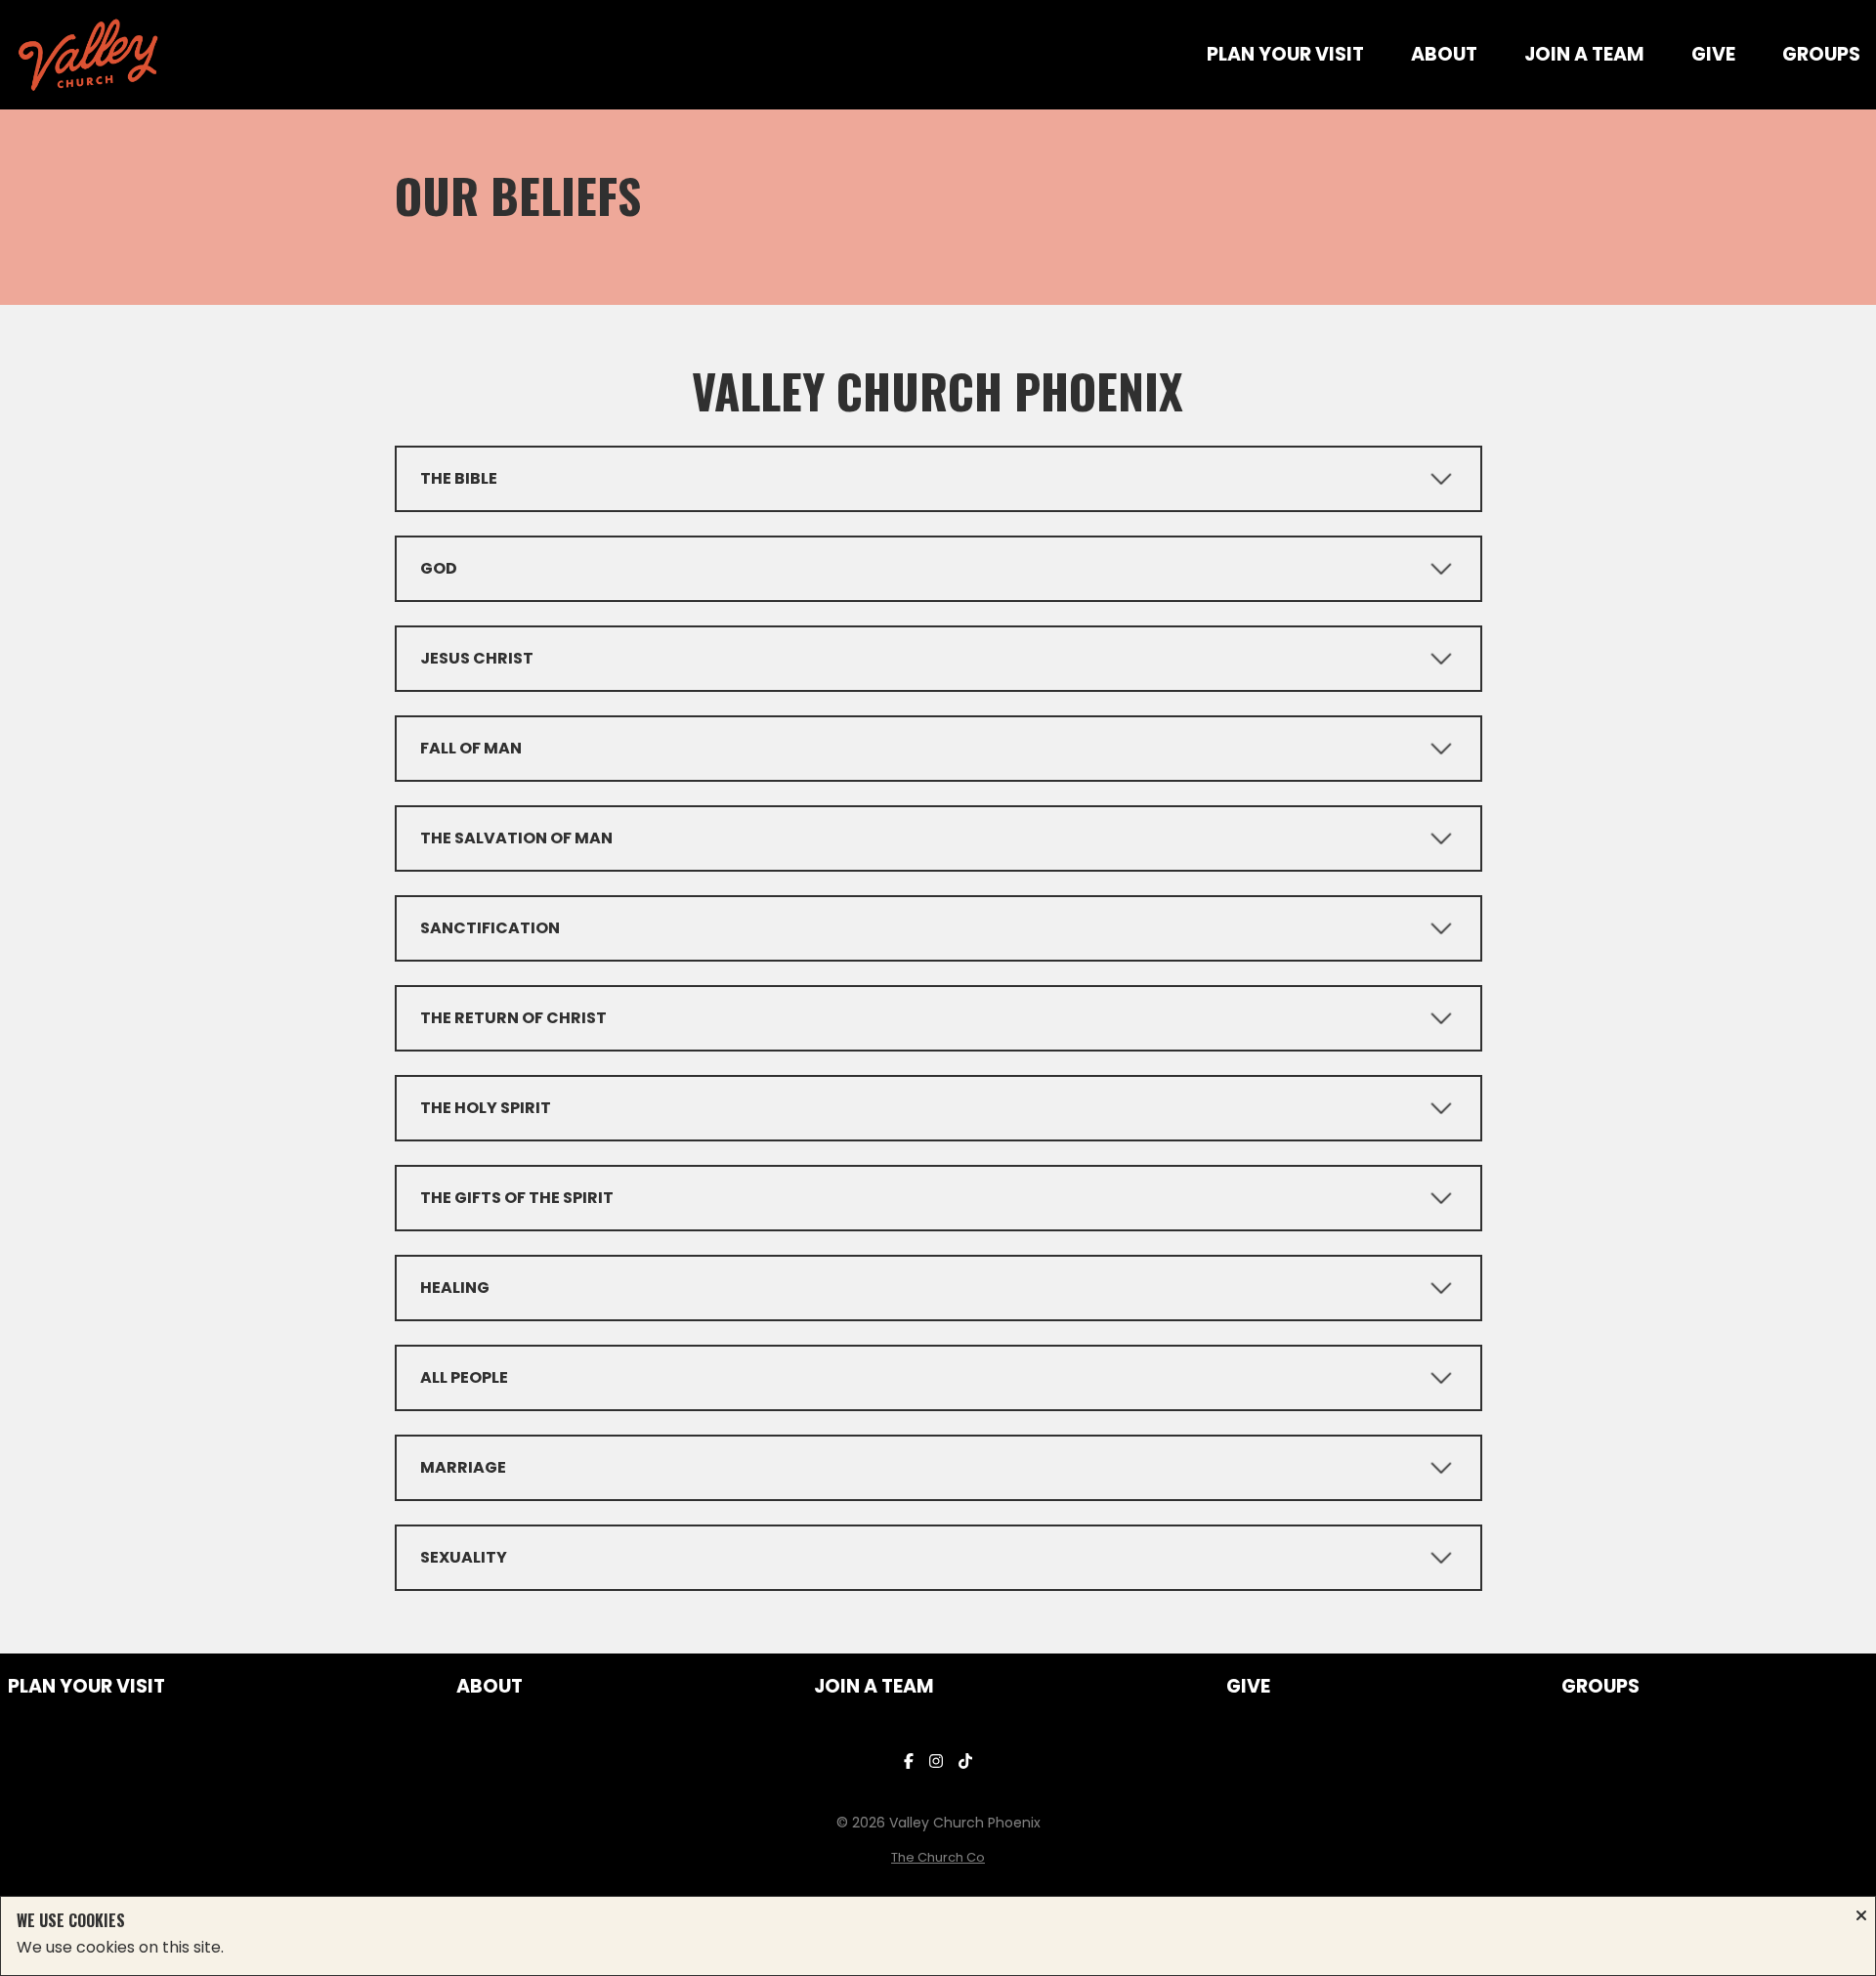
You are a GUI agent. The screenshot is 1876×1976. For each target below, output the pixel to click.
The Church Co (938, 1857)
